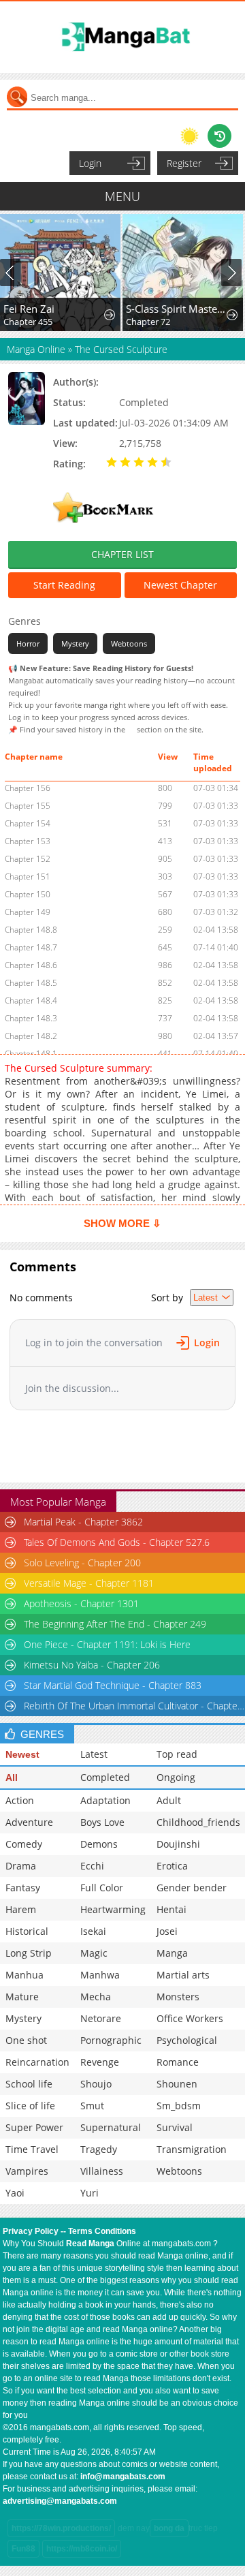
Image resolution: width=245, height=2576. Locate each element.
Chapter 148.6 (31, 965)
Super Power (34, 2127)
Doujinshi (178, 1844)
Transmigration (192, 2149)
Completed (105, 1777)
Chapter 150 (28, 894)
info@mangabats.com (123, 2477)
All (12, 1778)
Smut (92, 2106)
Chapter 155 (28, 806)
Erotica (172, 1866)
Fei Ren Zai (29, 309)
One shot (26, 2040)
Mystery (75, 643)
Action (20, 1800)
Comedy (24, 1844)
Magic (94, 1953)
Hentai (171, 1909)
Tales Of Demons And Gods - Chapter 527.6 (117, 1542)
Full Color (102, 1888)
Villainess (102, 2171)
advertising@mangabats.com (60, 2501)
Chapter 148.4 (31, 1000)
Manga (172, 1953)
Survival (175, 2127)
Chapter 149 (28, 912)
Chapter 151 (28, 876)
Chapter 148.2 (31, 1036)
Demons (99, 1844)
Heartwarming (113, 1909)
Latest (94, 1754)
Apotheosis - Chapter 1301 (81, 1603)
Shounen (177, 2084)
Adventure (29, 1822)
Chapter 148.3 (31, 1018)
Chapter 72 (148, 322)
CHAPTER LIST (122, 554)
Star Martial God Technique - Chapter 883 (113, 1685)
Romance (178, 2062)
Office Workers (190, 2018)
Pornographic (111, 2040)
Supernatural (111, 2127)
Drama (21, 1866)
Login (90, 163)
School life (29, 2084)
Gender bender (192, 1888)
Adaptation (105, 1800)
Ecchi (92, 1866)
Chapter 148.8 (31, 930)
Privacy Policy (31, 2231)
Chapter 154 (28, 823)
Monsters (178, 1997)
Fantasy (23, 1888)
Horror (28, 643)
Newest (22, 1754)
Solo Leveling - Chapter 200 (82, 1563)
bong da (169, 2528)
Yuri (89, 2193)
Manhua (24, 1975)
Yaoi (15, 2193)
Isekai (93, 1931)
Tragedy (99, 2149)
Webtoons (129, 643)
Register (184, 163)
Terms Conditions (102, 2231)
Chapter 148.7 (31, 947)
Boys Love (102, 1822)
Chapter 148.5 (31, 983)
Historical (27, 1931)
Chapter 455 (28, 322)
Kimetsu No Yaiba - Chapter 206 (92, 1665)
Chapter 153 (28, 841)
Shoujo (96, 2084)
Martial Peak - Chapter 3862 (83, 1522)
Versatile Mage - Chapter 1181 (89, 1583)
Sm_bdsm (179, 2106)
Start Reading (64, 585)
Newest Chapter (180, 585)
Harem (21, 1909)
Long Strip (29, 1953)
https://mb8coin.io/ (82, 2549)
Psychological (187, 2040)
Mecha (96, 1997)
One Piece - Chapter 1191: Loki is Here (107, 1644)
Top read (177, 1754)
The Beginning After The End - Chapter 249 (115, 1624)
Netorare (101, 2018)
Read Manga (90, 2244)
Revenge (100, 2062)
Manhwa (100, 1975)
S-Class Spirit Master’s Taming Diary (177, 309)
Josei (167, 1931)
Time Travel (32, 2149)
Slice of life (30, 2106)
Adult (169, 1800)
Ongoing (176, 1777)
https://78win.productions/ (61, 2528)
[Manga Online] (122, 37)
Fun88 (23, 2549)
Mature (22, 1997)
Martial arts (183, 1975)
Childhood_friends (198, 1822)
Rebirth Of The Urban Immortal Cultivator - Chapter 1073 (134, 1706)
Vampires (27, 2171)
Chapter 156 (28, 788)
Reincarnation (37, 2062)
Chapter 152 (28, 859)
